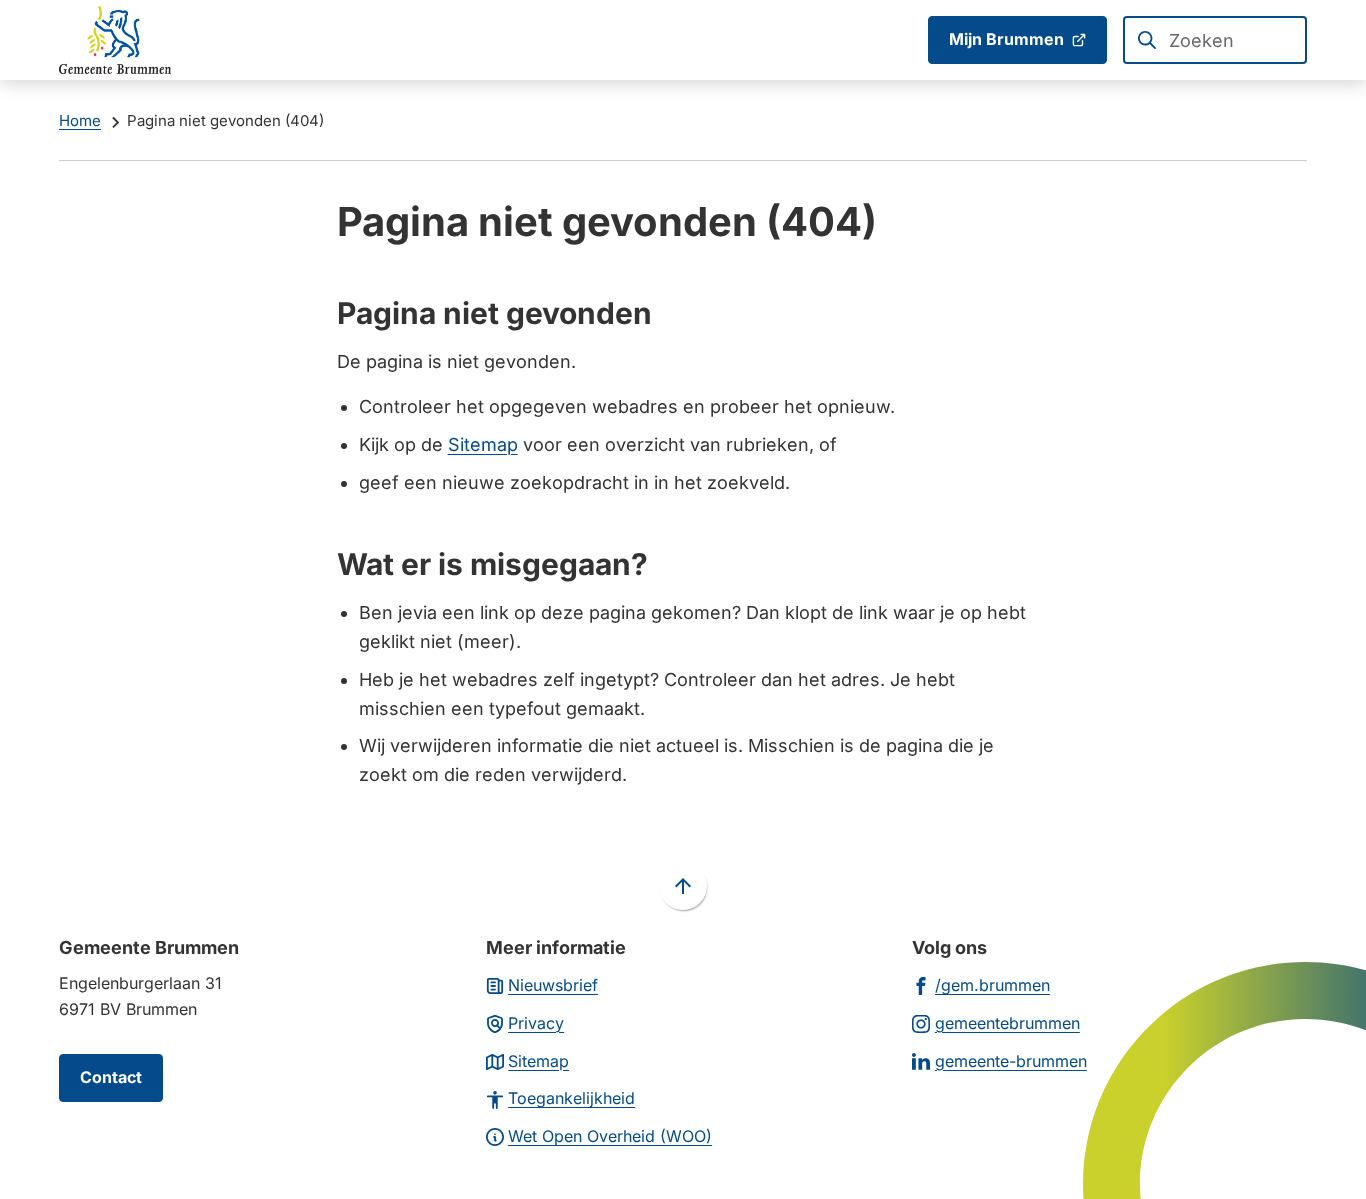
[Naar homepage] (115, 40)
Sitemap (483, 444)
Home (80, 120)
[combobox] (1215, 40)
